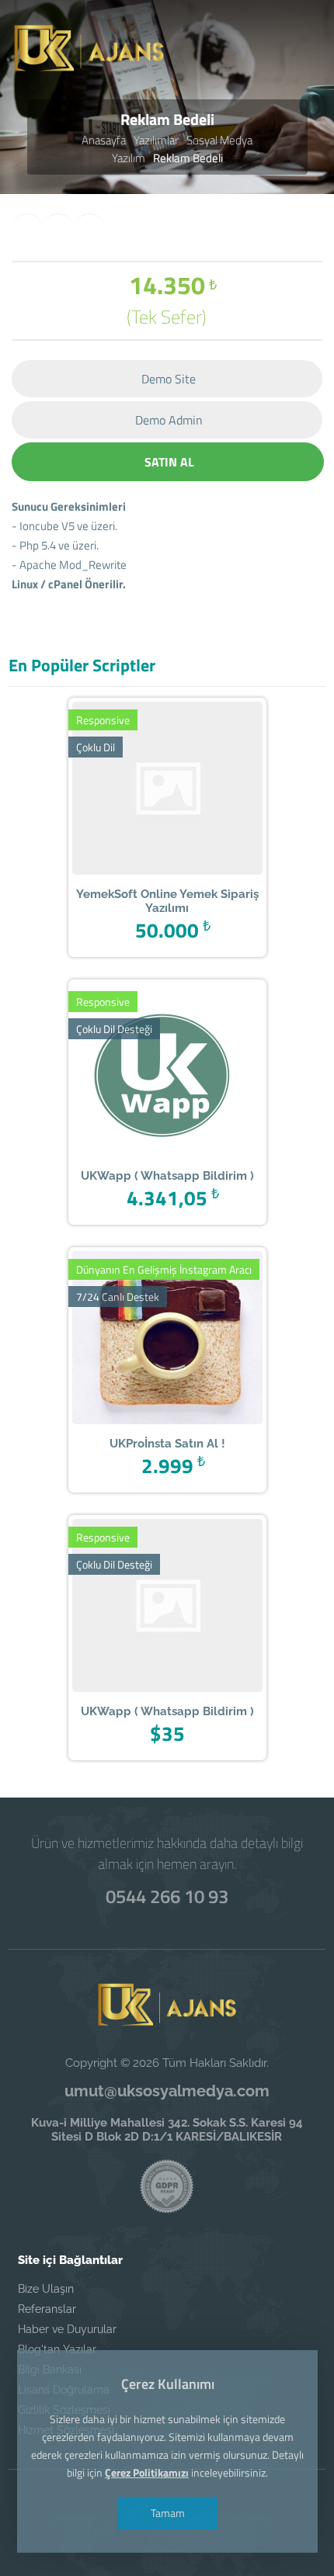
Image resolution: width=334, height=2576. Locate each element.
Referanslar (47, 2309)
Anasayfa (104, 140)
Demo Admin (169, 420)
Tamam (167, 2513)
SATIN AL (169, 462)
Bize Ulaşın (46, 2289)
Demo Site (169, 379)
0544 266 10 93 (167, 1896)
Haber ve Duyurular (67, 2329)
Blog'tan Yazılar (57, 2349)
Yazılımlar (156, 140)
